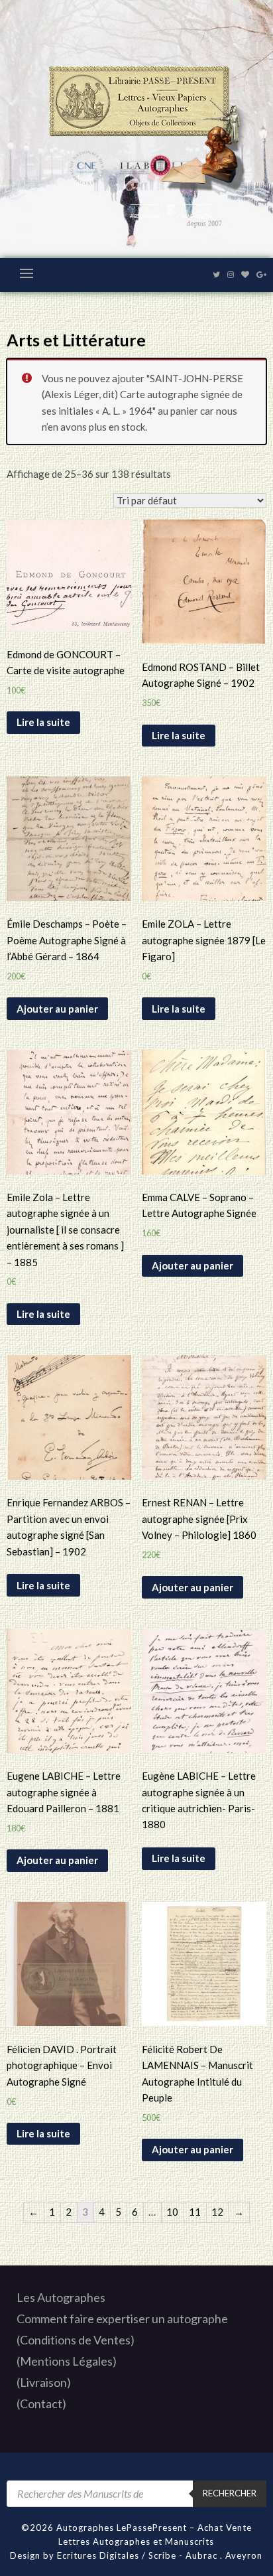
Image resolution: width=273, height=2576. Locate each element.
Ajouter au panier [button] (57, 1009)
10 (172, 2212)
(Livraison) (44, 2382)
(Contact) (41, 2403)
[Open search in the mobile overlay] (136, 2494)
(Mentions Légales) (67, 2361)
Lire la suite (43, 722)
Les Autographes (61, 2297)
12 (217, 2212)
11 (195, 2212)
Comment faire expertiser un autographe (122, 2319)
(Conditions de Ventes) (76, 2340)
